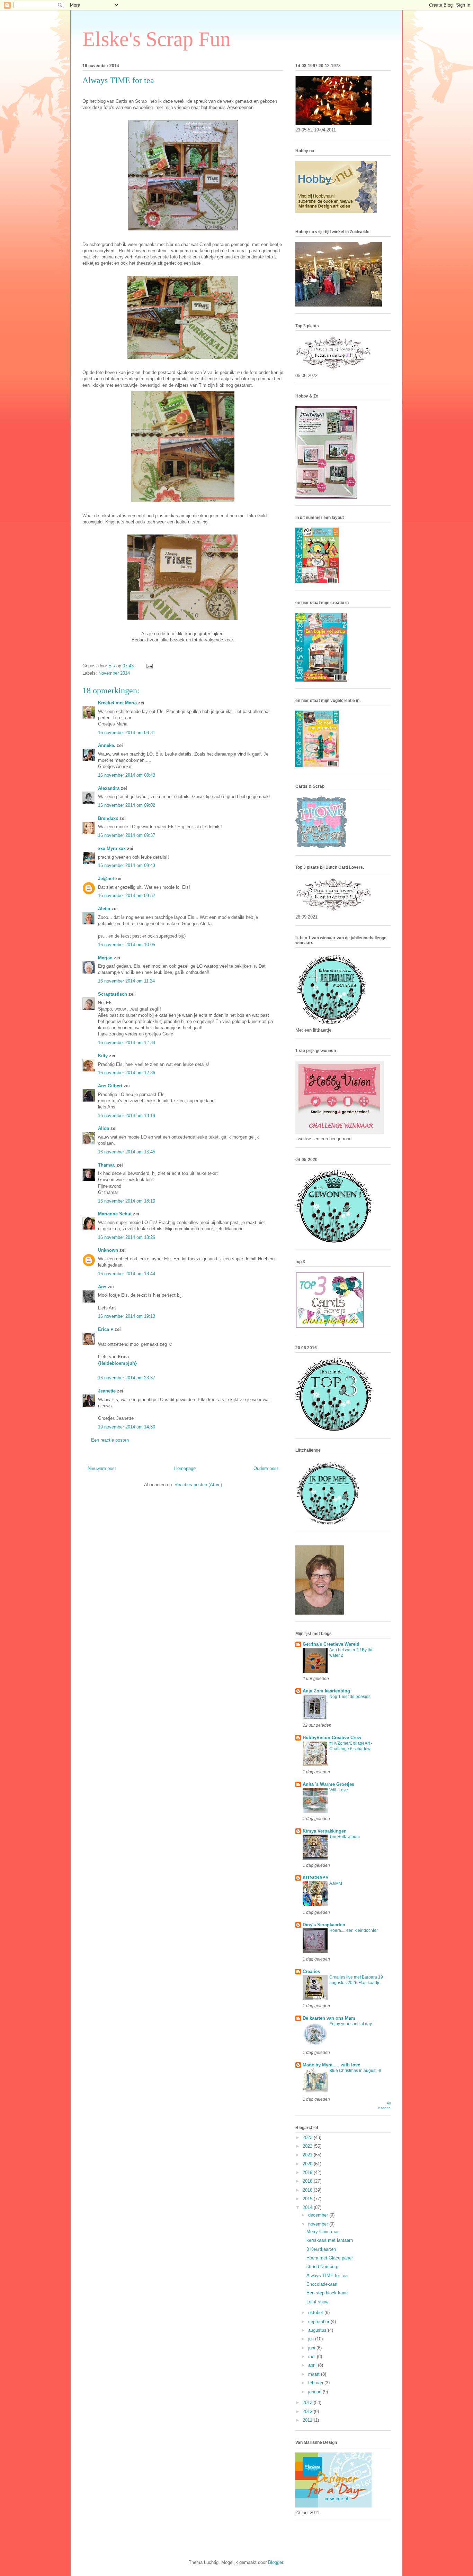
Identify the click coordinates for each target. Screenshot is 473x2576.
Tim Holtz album (345, 1837)
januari (315, 2392)
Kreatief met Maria (117, 703)
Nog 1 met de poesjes (350, 1697)
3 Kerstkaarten (321, 2249)
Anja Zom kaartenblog (326, 1691)
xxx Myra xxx (112, 848)
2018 (308, 2181)
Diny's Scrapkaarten (324, 1925)
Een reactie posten (110, 1440)
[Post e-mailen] (149, 666)
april (313, 2365)
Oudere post (266, 1468)
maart (315, 2374)
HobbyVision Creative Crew (332, 1738)
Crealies (311, 1971)
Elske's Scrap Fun (157, 39)
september (319, 2322)
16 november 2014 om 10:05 (127, 945)
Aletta (104, 909)
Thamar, (107, 1165)
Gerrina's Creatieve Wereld (331, 1644)
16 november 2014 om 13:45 (127, 1152)
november (319, 2224)
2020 (308, 2164)
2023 (308, 2137)
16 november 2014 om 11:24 (126, 981)
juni (312, 2348)
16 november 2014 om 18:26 (127, 1237)
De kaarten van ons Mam (329, 2018)
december (319, 2215)
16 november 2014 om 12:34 (127, 1043)
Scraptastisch (113, 994)
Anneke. (107, 745)
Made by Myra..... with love (331, 2065)
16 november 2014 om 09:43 (127, 865)
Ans (102, 1287)
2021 (308, 2155)
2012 (308, 2411)
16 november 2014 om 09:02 (127, 805)
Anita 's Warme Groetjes (328, 1784)
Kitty (103, 1056)
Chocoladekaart (322, 2284)
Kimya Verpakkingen (325, 1831)
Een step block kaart (327, 2293)
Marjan (106, 958)
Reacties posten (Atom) (198, 1485)
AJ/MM (336, 1883)
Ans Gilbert (111, 1086)
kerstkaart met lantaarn (330, 2240)
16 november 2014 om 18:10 (127, 1201)
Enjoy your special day (351, 2024)
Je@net (106, 879)
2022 (308, 2146)
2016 (308, 2190)
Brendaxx (108, 818)
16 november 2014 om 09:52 (127, 896)
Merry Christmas (323, 2232)
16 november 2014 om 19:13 (127, 1316)
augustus (318, 2330)
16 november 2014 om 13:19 (127, 1116)
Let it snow (317, 2302)
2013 (308, 2403)
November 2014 (114, 673)
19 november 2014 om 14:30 (127, 1427)
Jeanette (107, 1391)
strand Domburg (322, 2267)
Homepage (185, 1468)
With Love (339, 1790)
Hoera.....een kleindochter (354, 1930)
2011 (308, 2420)
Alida (104, 1128)
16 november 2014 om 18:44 (127, 1274)
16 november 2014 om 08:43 (127, 775)
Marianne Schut (115, 1214)
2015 (308, 2199)
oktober (316, 2313)
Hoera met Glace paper (330, 2258)
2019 (308, 2172)
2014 (308, 2207)
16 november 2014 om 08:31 (127, 733)
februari (316, 2383)
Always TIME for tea (327, 2276)
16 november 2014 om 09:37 (127, 835)
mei (313, 2356)
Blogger (275, 2562)
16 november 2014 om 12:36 (127, 1073)
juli (312, 2339)
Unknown (108, 1250)
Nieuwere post (102, 1468)
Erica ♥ (106, 1329)
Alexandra (109, 788)
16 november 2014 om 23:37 (127, 1378)
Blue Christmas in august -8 (355, 2071)
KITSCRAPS (316, 1878)
